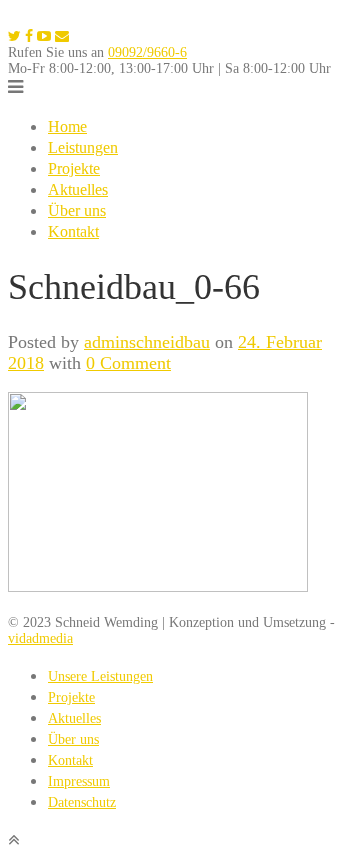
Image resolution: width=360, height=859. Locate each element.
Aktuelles (78, 189)
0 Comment (128, 363)
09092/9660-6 (147, 52)
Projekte (74, 168)
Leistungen (83, 147)
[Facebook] (29, 36)
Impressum (79, 781)
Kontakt (73, 231)
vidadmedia (40, 638)
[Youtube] (44, 36)
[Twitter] (14, 36)
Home (67, 126)
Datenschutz (82, 802)
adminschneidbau (147, 342)
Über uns (77, 210)
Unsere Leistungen (100, 676)
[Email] (62, 36)
